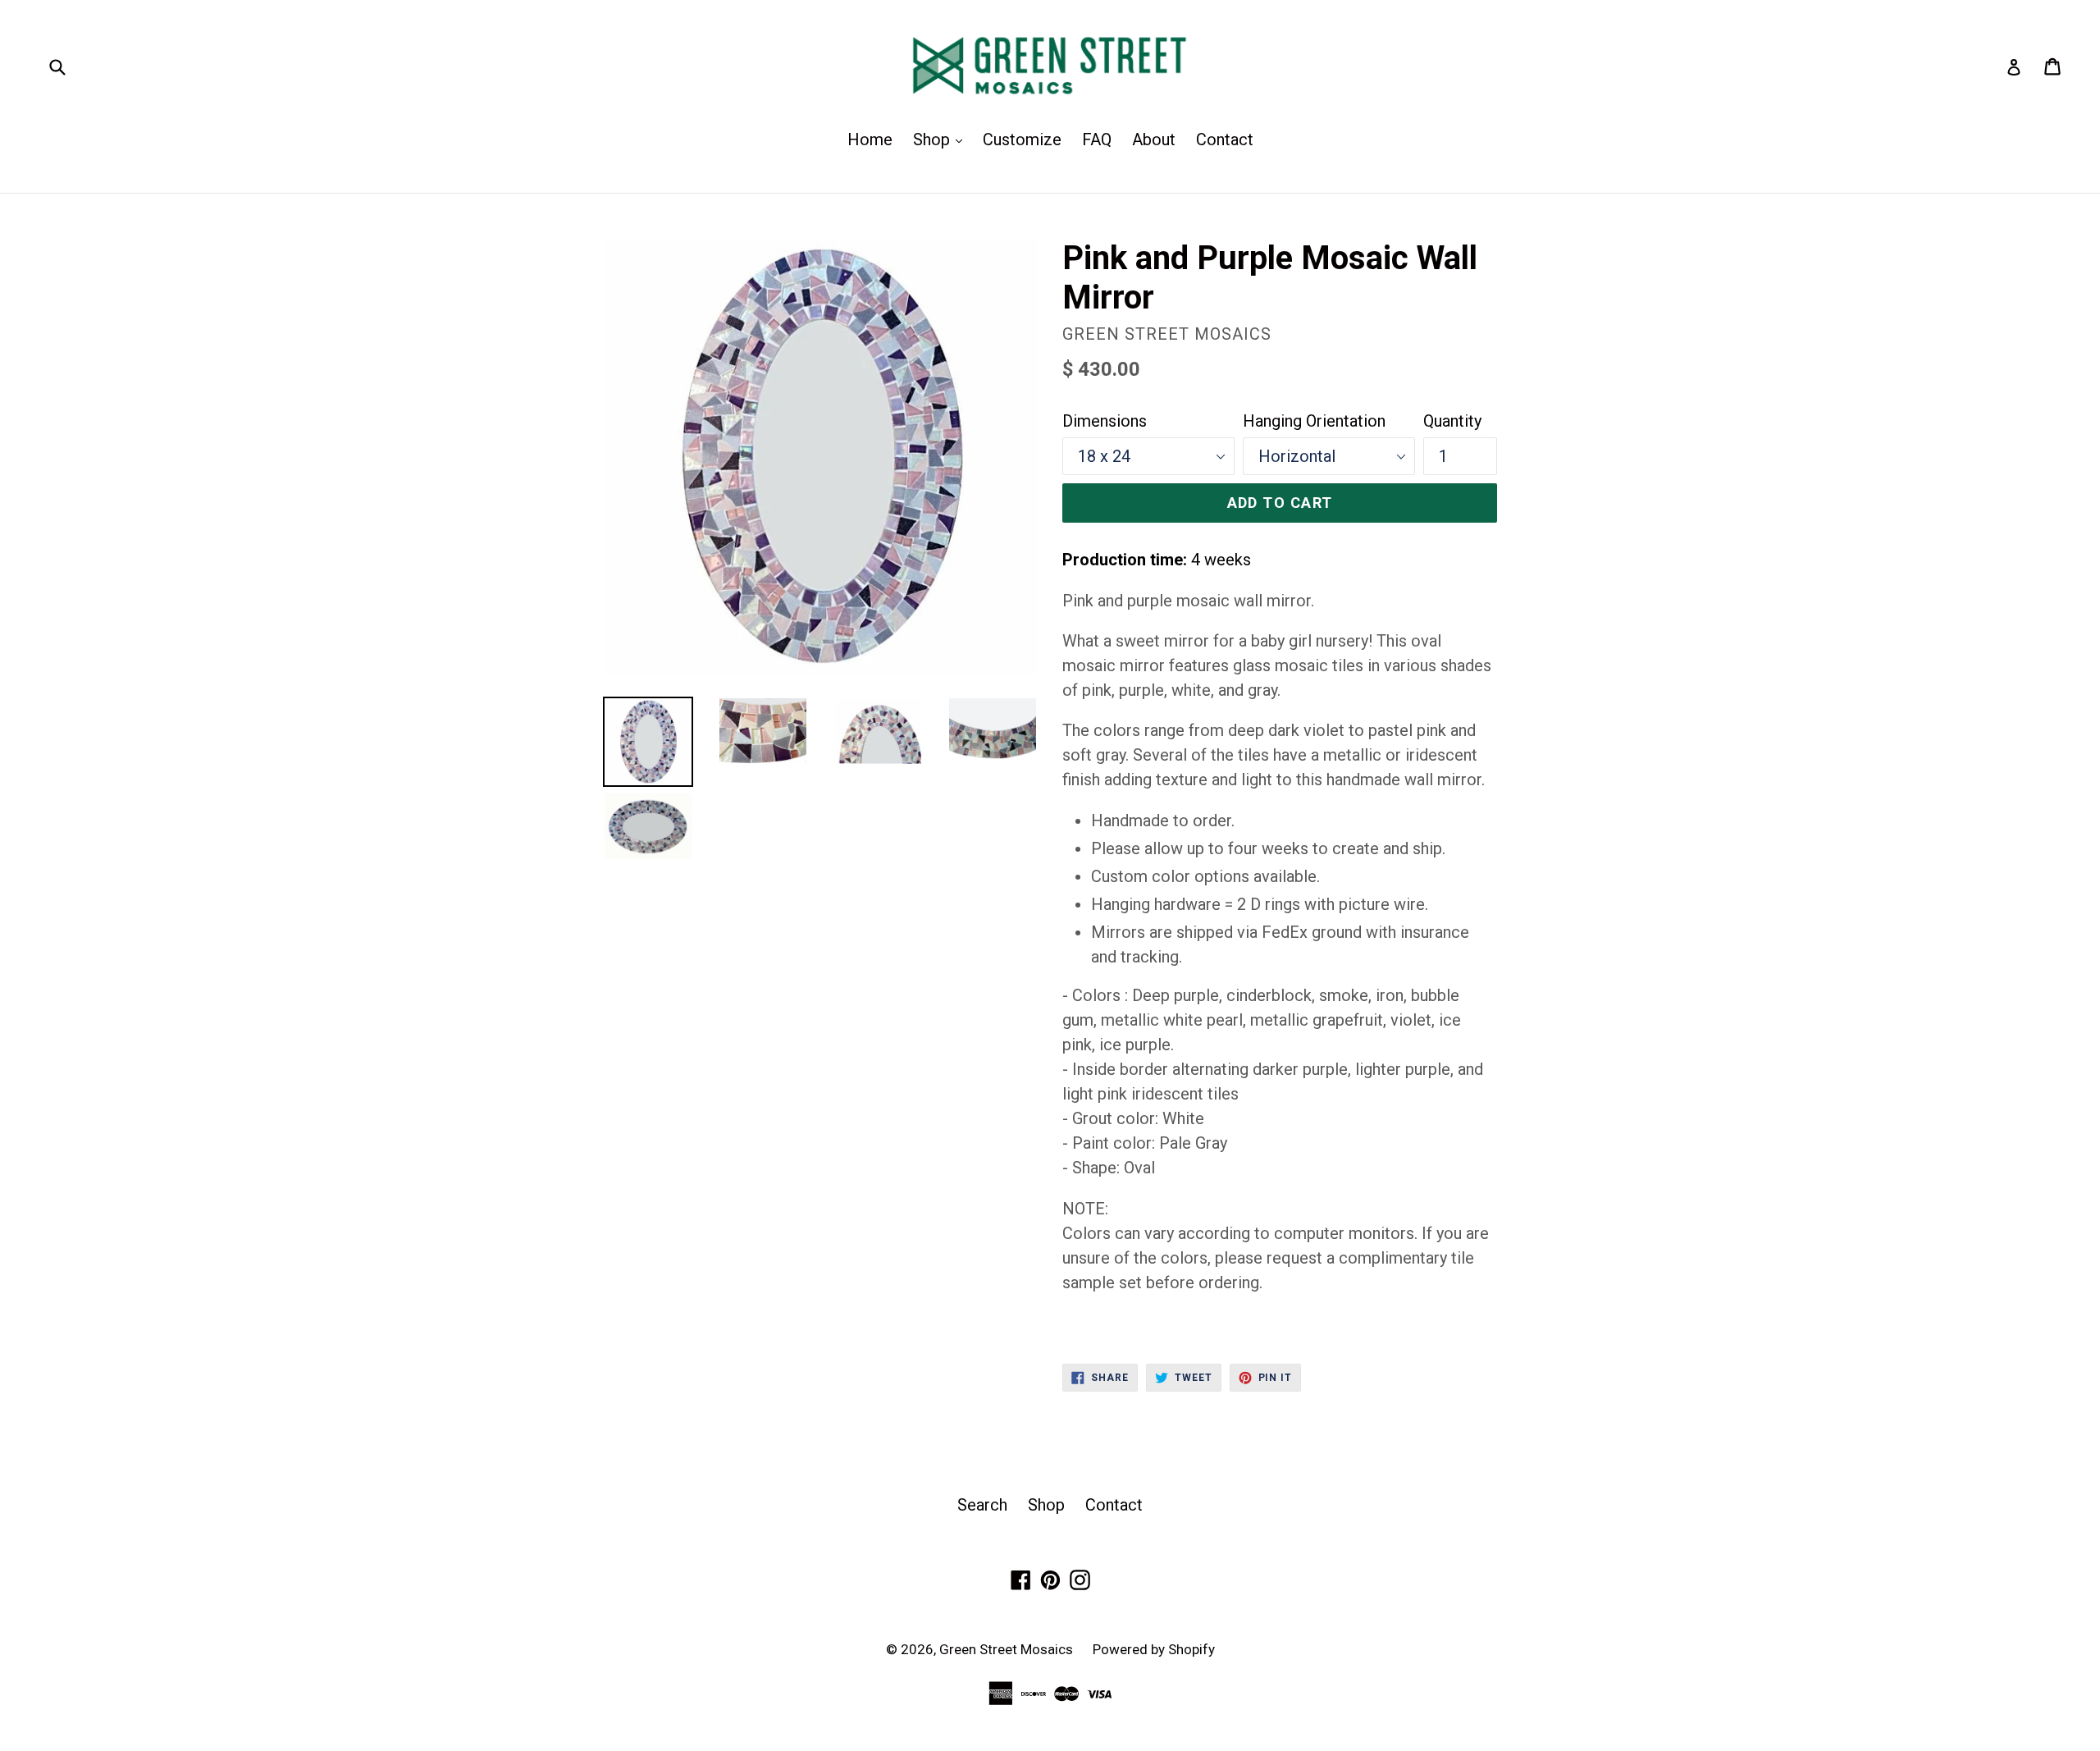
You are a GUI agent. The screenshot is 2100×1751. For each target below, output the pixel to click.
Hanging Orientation (1314, 421)
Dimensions (1105, 421)
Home (870, 139)
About (1154, 139)
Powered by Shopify (1154, 1649)
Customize (1022, 139)
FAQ (1097, 139)
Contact (1225, 139)
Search (982, 1505)
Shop (942, 139)
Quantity (1452, 421)
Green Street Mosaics (1008, 1649)
